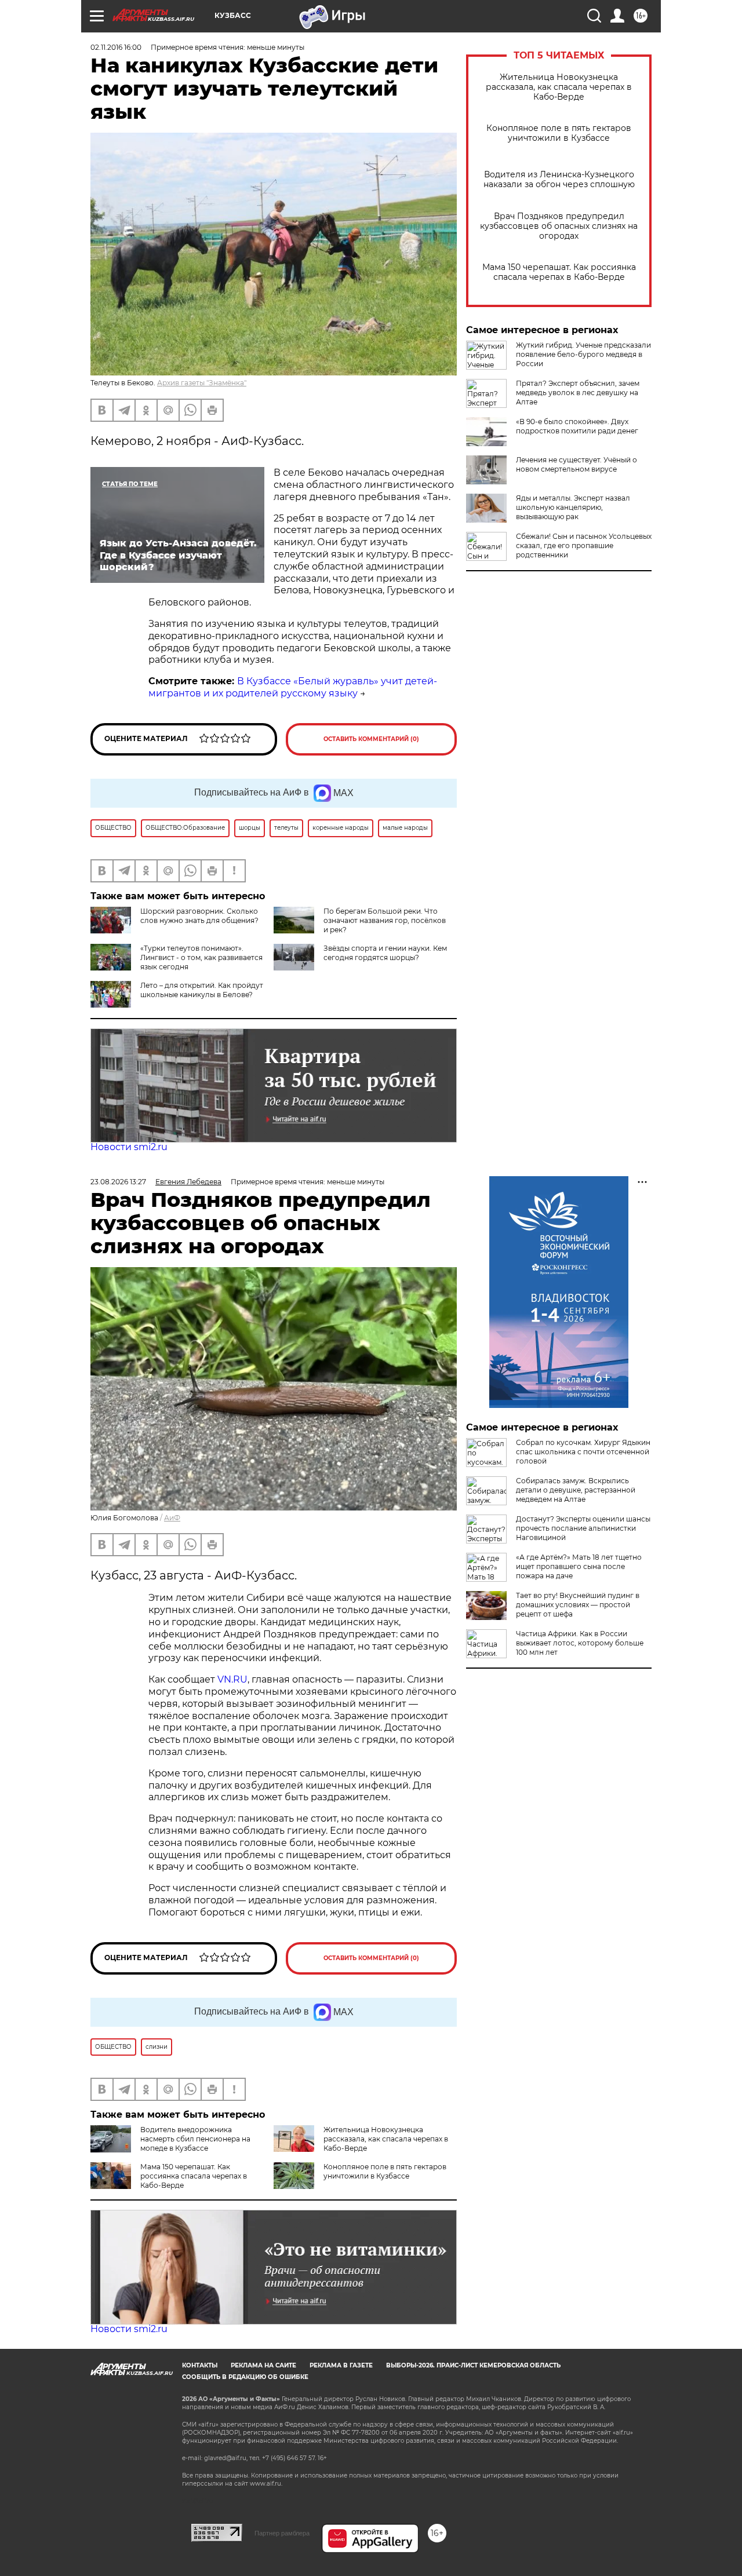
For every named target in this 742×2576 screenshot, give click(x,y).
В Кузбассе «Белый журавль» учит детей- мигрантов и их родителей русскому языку (293, 687)
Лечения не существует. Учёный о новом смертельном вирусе (576, 464)
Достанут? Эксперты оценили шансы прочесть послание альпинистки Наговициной (583, 1528)
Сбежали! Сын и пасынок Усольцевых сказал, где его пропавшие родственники (584, 546)
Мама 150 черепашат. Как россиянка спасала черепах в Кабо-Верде (559, 272)
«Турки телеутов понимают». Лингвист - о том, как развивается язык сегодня (201, 957)
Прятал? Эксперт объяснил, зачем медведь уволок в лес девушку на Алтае (578, 393)
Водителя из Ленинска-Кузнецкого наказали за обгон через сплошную (559, 180)
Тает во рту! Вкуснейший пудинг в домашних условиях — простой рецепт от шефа (578, 1605)
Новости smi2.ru (129, 1147)
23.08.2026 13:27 (118, 1182)
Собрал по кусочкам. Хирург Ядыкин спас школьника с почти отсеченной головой (583, 1452)
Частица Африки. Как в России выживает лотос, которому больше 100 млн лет (580, 1643)
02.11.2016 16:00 (116, 47)
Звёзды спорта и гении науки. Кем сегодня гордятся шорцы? (385, 953)
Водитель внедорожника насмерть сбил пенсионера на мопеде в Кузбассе (195, 2139)
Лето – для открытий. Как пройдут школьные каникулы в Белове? (202, 990)
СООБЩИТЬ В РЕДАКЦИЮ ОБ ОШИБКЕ (245, 2377)
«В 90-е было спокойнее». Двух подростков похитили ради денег (577, 426)
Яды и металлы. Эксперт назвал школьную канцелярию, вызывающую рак (573, 507)
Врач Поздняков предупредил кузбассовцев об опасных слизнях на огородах (559, 226)
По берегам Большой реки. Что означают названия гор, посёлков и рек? (385, 920)
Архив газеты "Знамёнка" (202, 383)
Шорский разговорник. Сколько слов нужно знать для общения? (199, 916)
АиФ (172, 1518)
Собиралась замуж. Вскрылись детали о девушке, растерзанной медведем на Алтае (576, 1490)
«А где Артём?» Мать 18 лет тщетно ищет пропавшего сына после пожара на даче (579, 1566)
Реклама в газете (341, 2365)
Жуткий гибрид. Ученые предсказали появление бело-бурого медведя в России (583, 354)
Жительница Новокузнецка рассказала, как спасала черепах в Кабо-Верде (559, 87)
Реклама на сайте (263, 2365)
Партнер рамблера (282, 2533)
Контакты (200, 2365)
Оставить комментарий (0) (371, 739)
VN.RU (232, 1679)
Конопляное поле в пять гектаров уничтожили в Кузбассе (559, 133)
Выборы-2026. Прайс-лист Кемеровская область (473, 2365)
